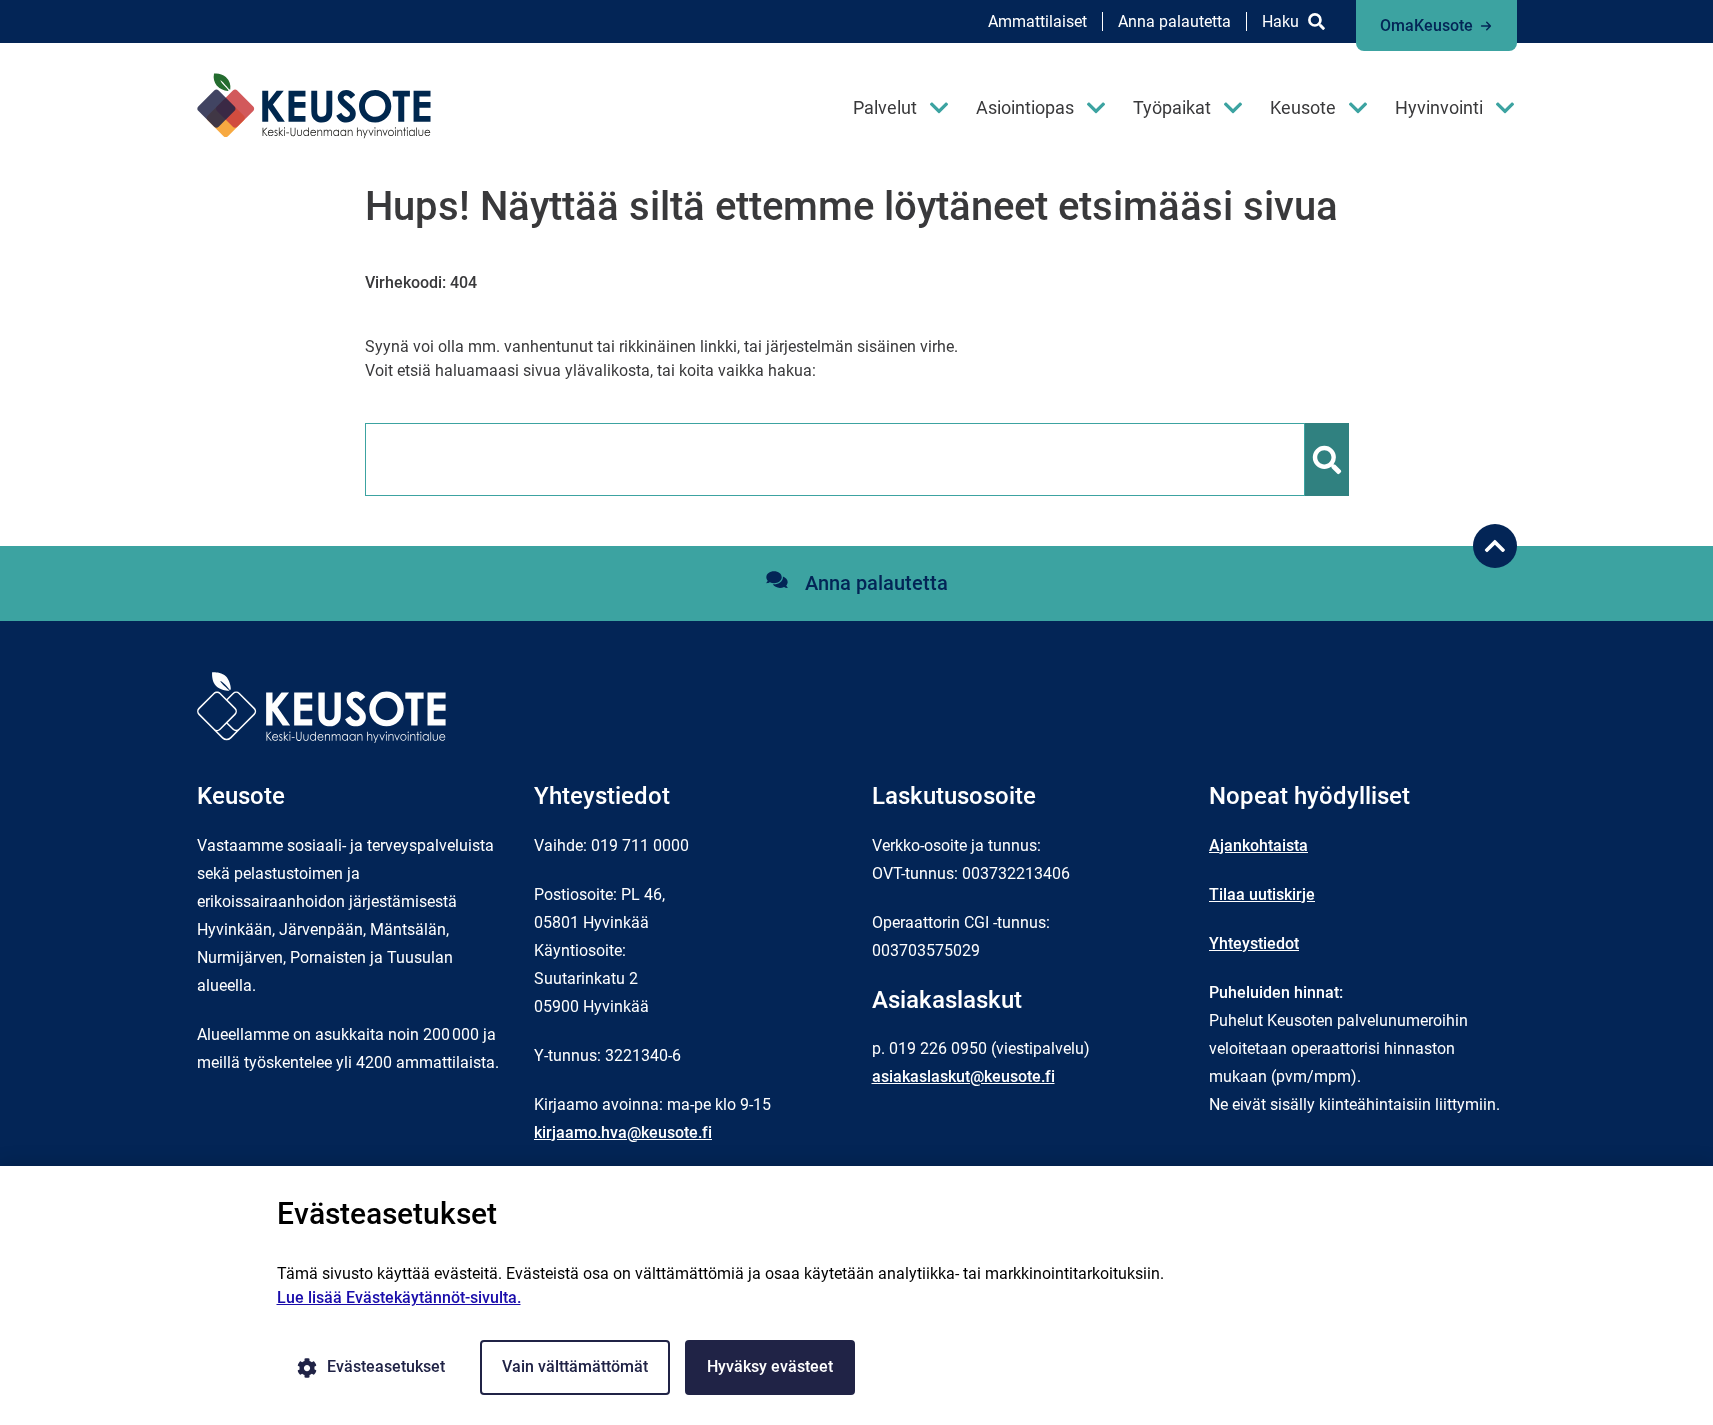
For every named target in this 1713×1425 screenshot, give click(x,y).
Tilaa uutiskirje (1262, 894)
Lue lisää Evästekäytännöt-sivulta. (399, 1297)
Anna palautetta (1174, 21)
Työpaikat (1172, 107)
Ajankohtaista (1258, 845)
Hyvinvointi (1439, 107)
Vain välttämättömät (575, 1366)
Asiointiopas (1025, 107)
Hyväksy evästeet (770, 1366)
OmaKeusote (1426, 25)
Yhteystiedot (1254, 943)
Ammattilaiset (1037, 21)
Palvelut (885, 107)
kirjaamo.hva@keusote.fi (623, 1132)
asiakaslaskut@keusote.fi (963, 1076)
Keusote (1303, 107)
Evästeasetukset (386, 1366)
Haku (1280, 21)
